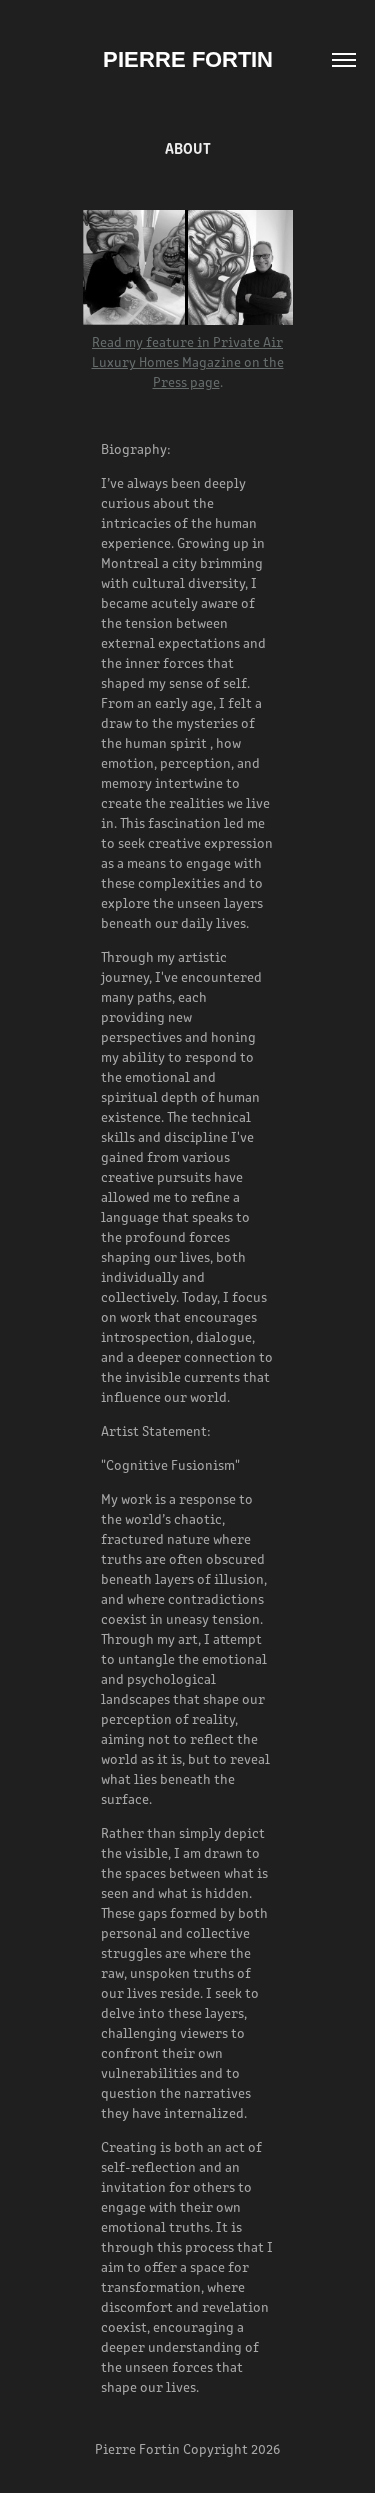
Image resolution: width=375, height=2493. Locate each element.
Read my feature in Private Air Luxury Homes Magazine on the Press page (188, 361)
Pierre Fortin (188, 59)
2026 (265, 2448)
